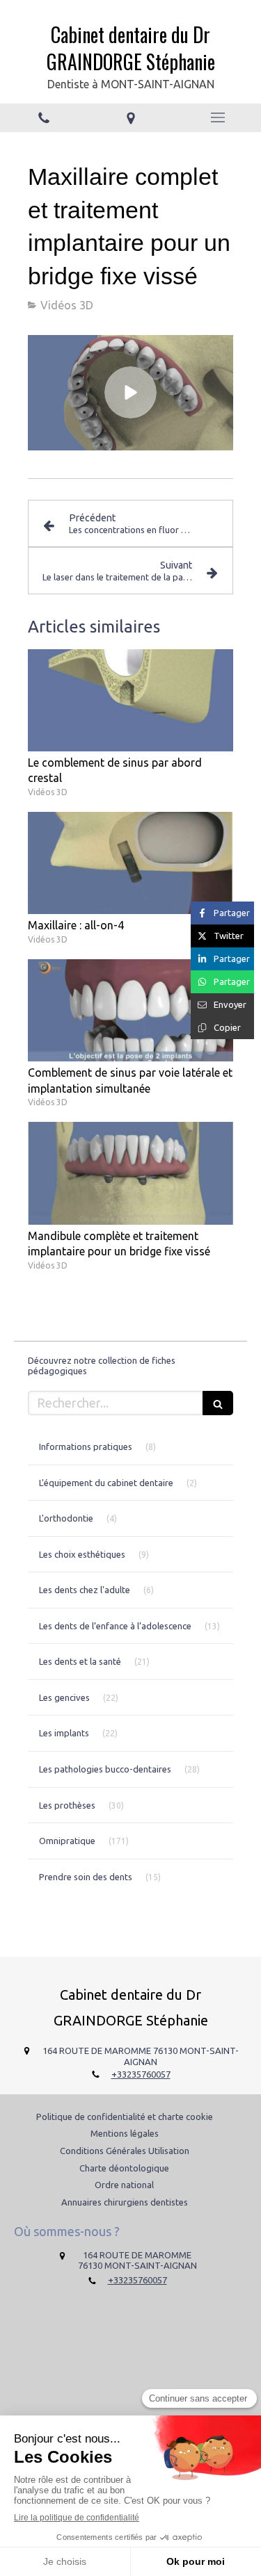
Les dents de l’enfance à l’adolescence (115, 1626)
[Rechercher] (218, 1403)
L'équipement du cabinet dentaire (106, 1483)
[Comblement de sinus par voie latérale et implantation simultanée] (130, 1011)
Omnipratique (67, 1841)
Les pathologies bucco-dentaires (105, 1769)
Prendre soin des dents (86, 1877)
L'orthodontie (66, 1518)
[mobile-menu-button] (217, 117)
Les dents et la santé (80, 1661)
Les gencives (64, 1697)
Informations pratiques (86, 1446)
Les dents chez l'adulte (85, 1590)
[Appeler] (43, 118)
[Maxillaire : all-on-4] (130, 863)
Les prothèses (67, 1805)
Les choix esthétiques (82, 1554)
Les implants (64, 1733)
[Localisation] (130, 118)
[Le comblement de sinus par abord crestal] (130, 701)
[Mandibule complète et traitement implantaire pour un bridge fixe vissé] (130, 1173)
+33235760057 (141, 2074)
